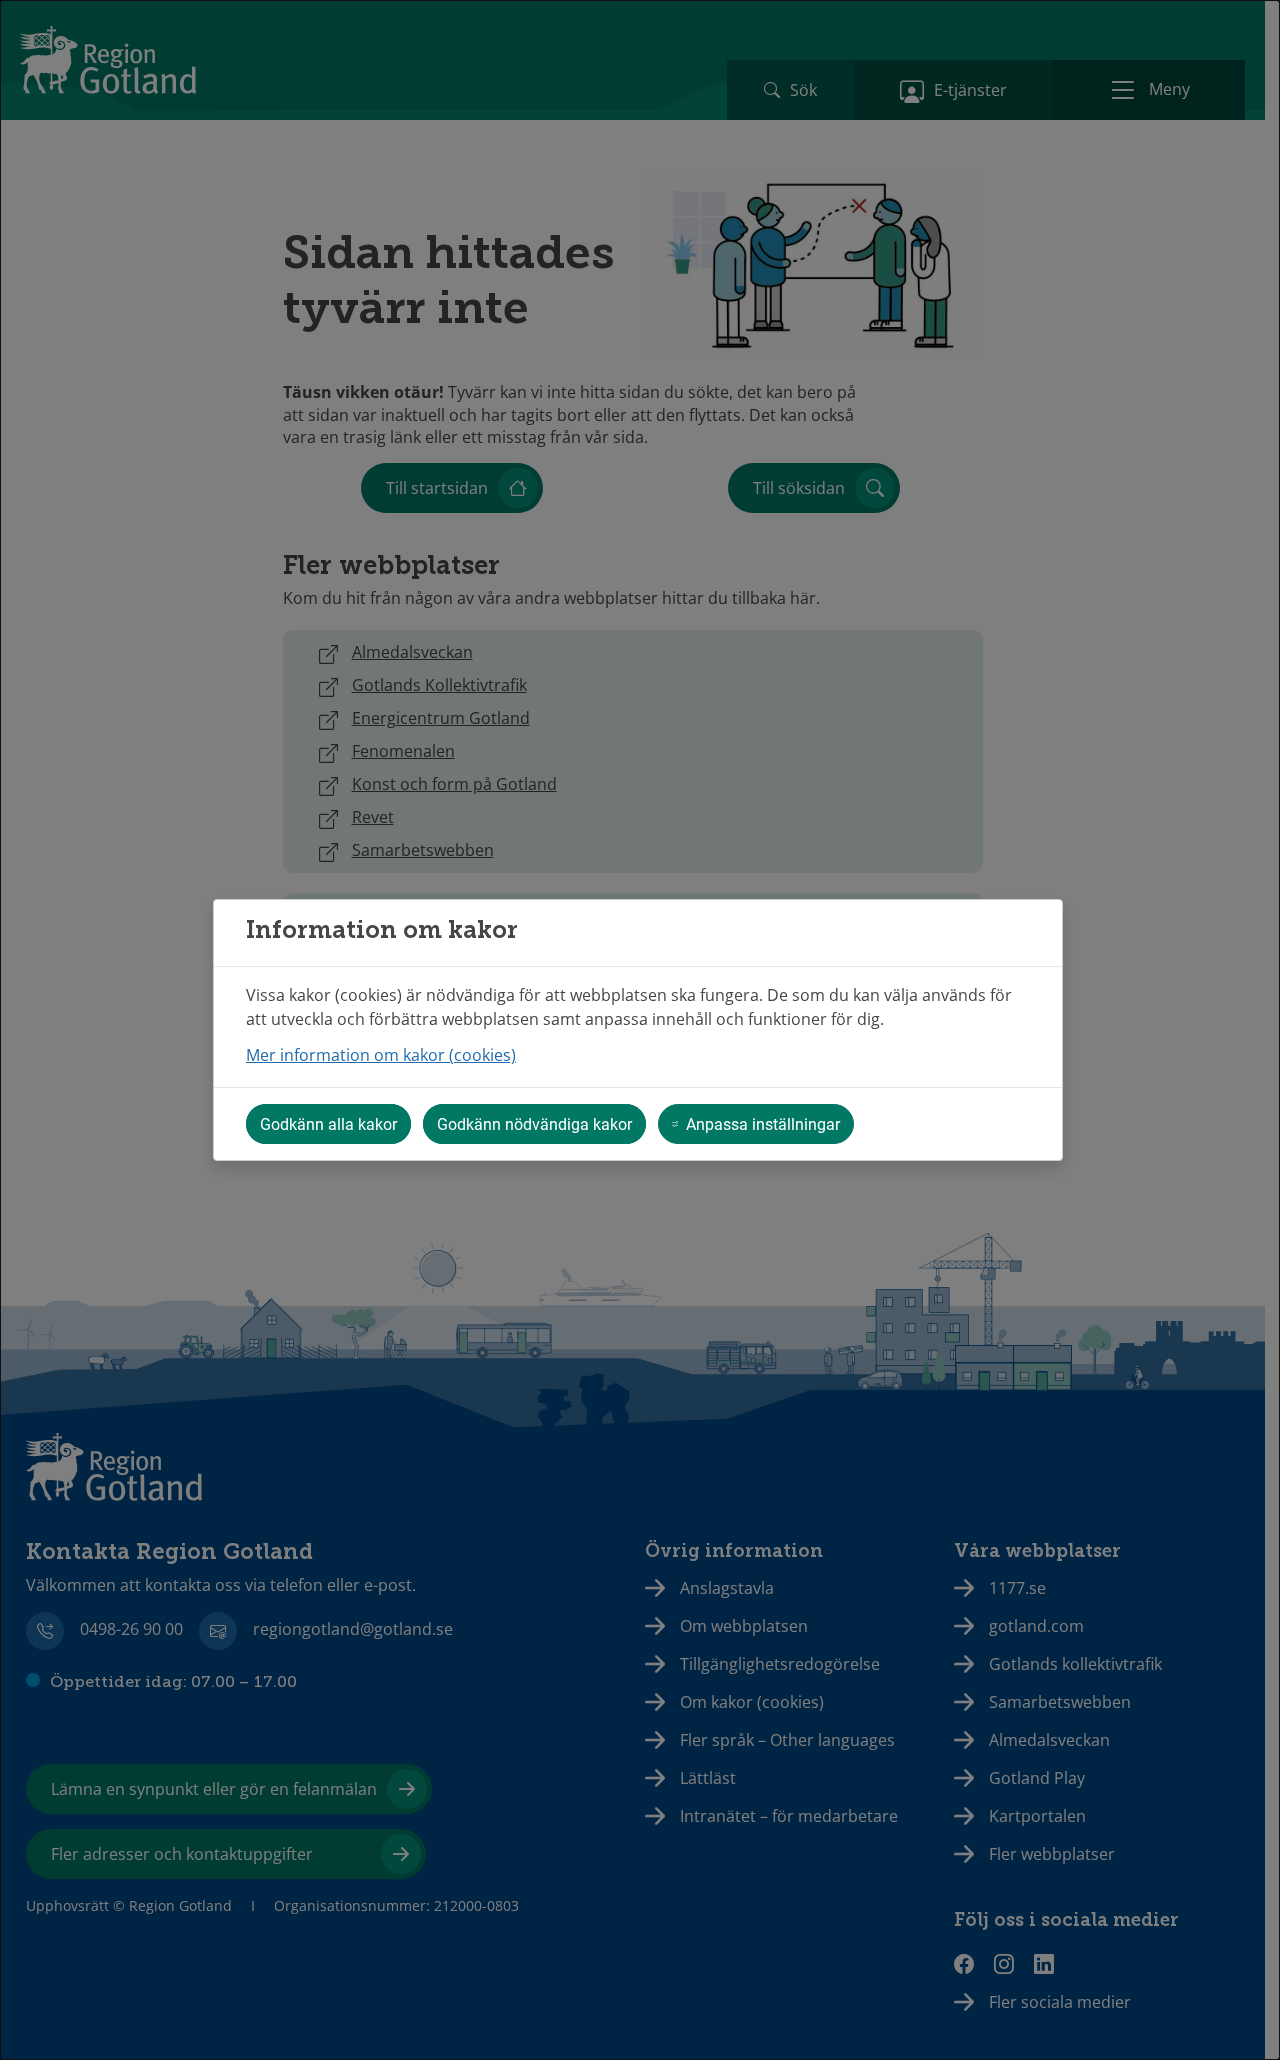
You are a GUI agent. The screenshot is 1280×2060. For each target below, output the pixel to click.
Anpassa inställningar (763, 1123)
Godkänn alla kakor (328, 1123)
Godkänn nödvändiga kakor (534, 1123)
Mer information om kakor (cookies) (381, 1055)
